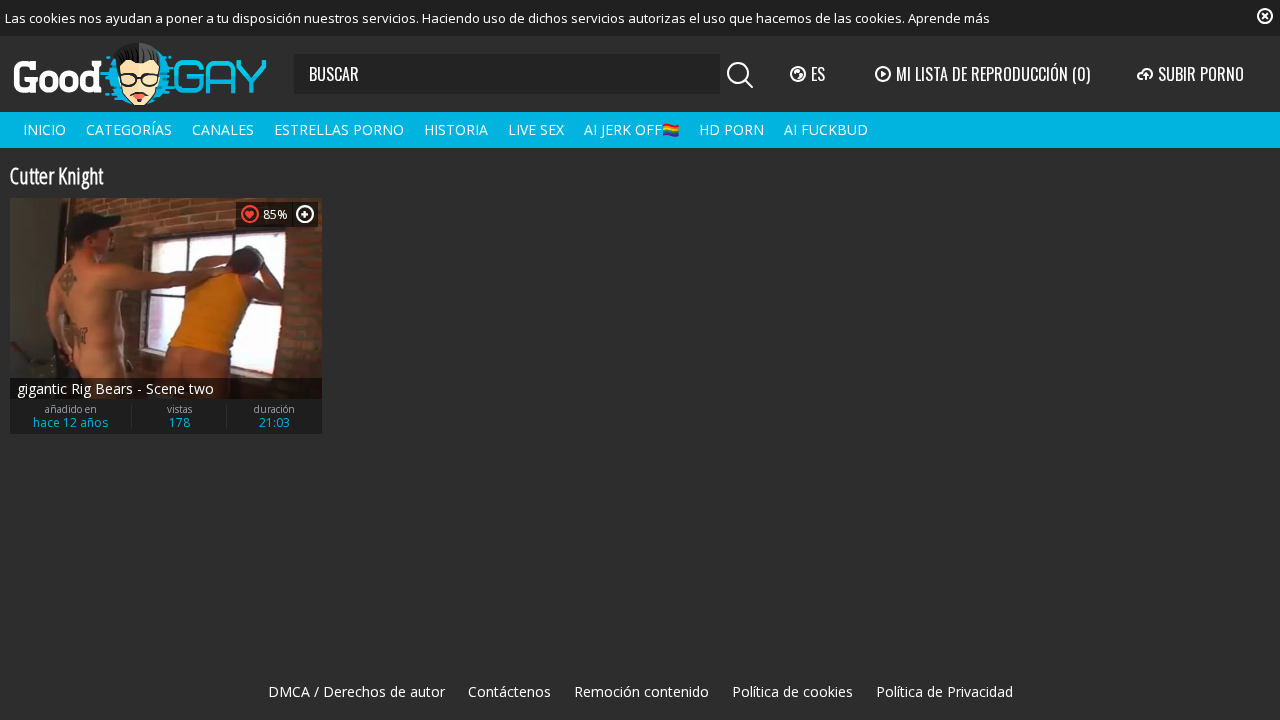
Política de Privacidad (944, 691)
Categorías (129, 129)
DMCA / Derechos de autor (356, 691)
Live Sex (536, 129)
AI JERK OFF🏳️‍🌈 (631, 129)
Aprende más (949, 18)
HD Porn (731, 129)
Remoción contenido (641, 691)
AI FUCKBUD (826, 129)
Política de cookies (792, 691)
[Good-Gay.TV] (152, 74)
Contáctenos (509, 691)
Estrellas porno (339, 129)
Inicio (44, 129)
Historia (456, 129)
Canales (223, 129)
